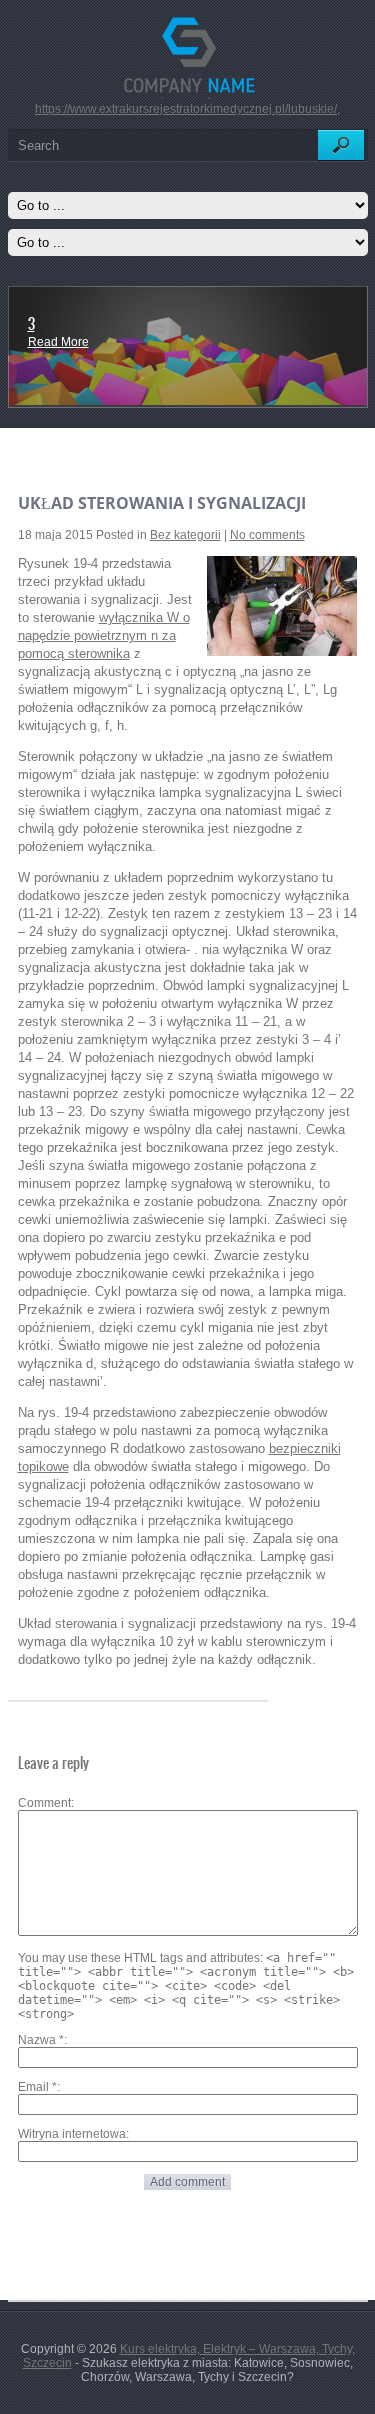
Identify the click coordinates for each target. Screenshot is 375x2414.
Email (37, 2087)
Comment (44, 1803)
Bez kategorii (185, 535)
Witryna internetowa (72, 2134)
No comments (267, 535)
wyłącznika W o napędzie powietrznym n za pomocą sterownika (104, 635)
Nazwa (41, 2040)
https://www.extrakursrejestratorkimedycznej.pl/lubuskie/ (186, 109)
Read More (58, 342)
